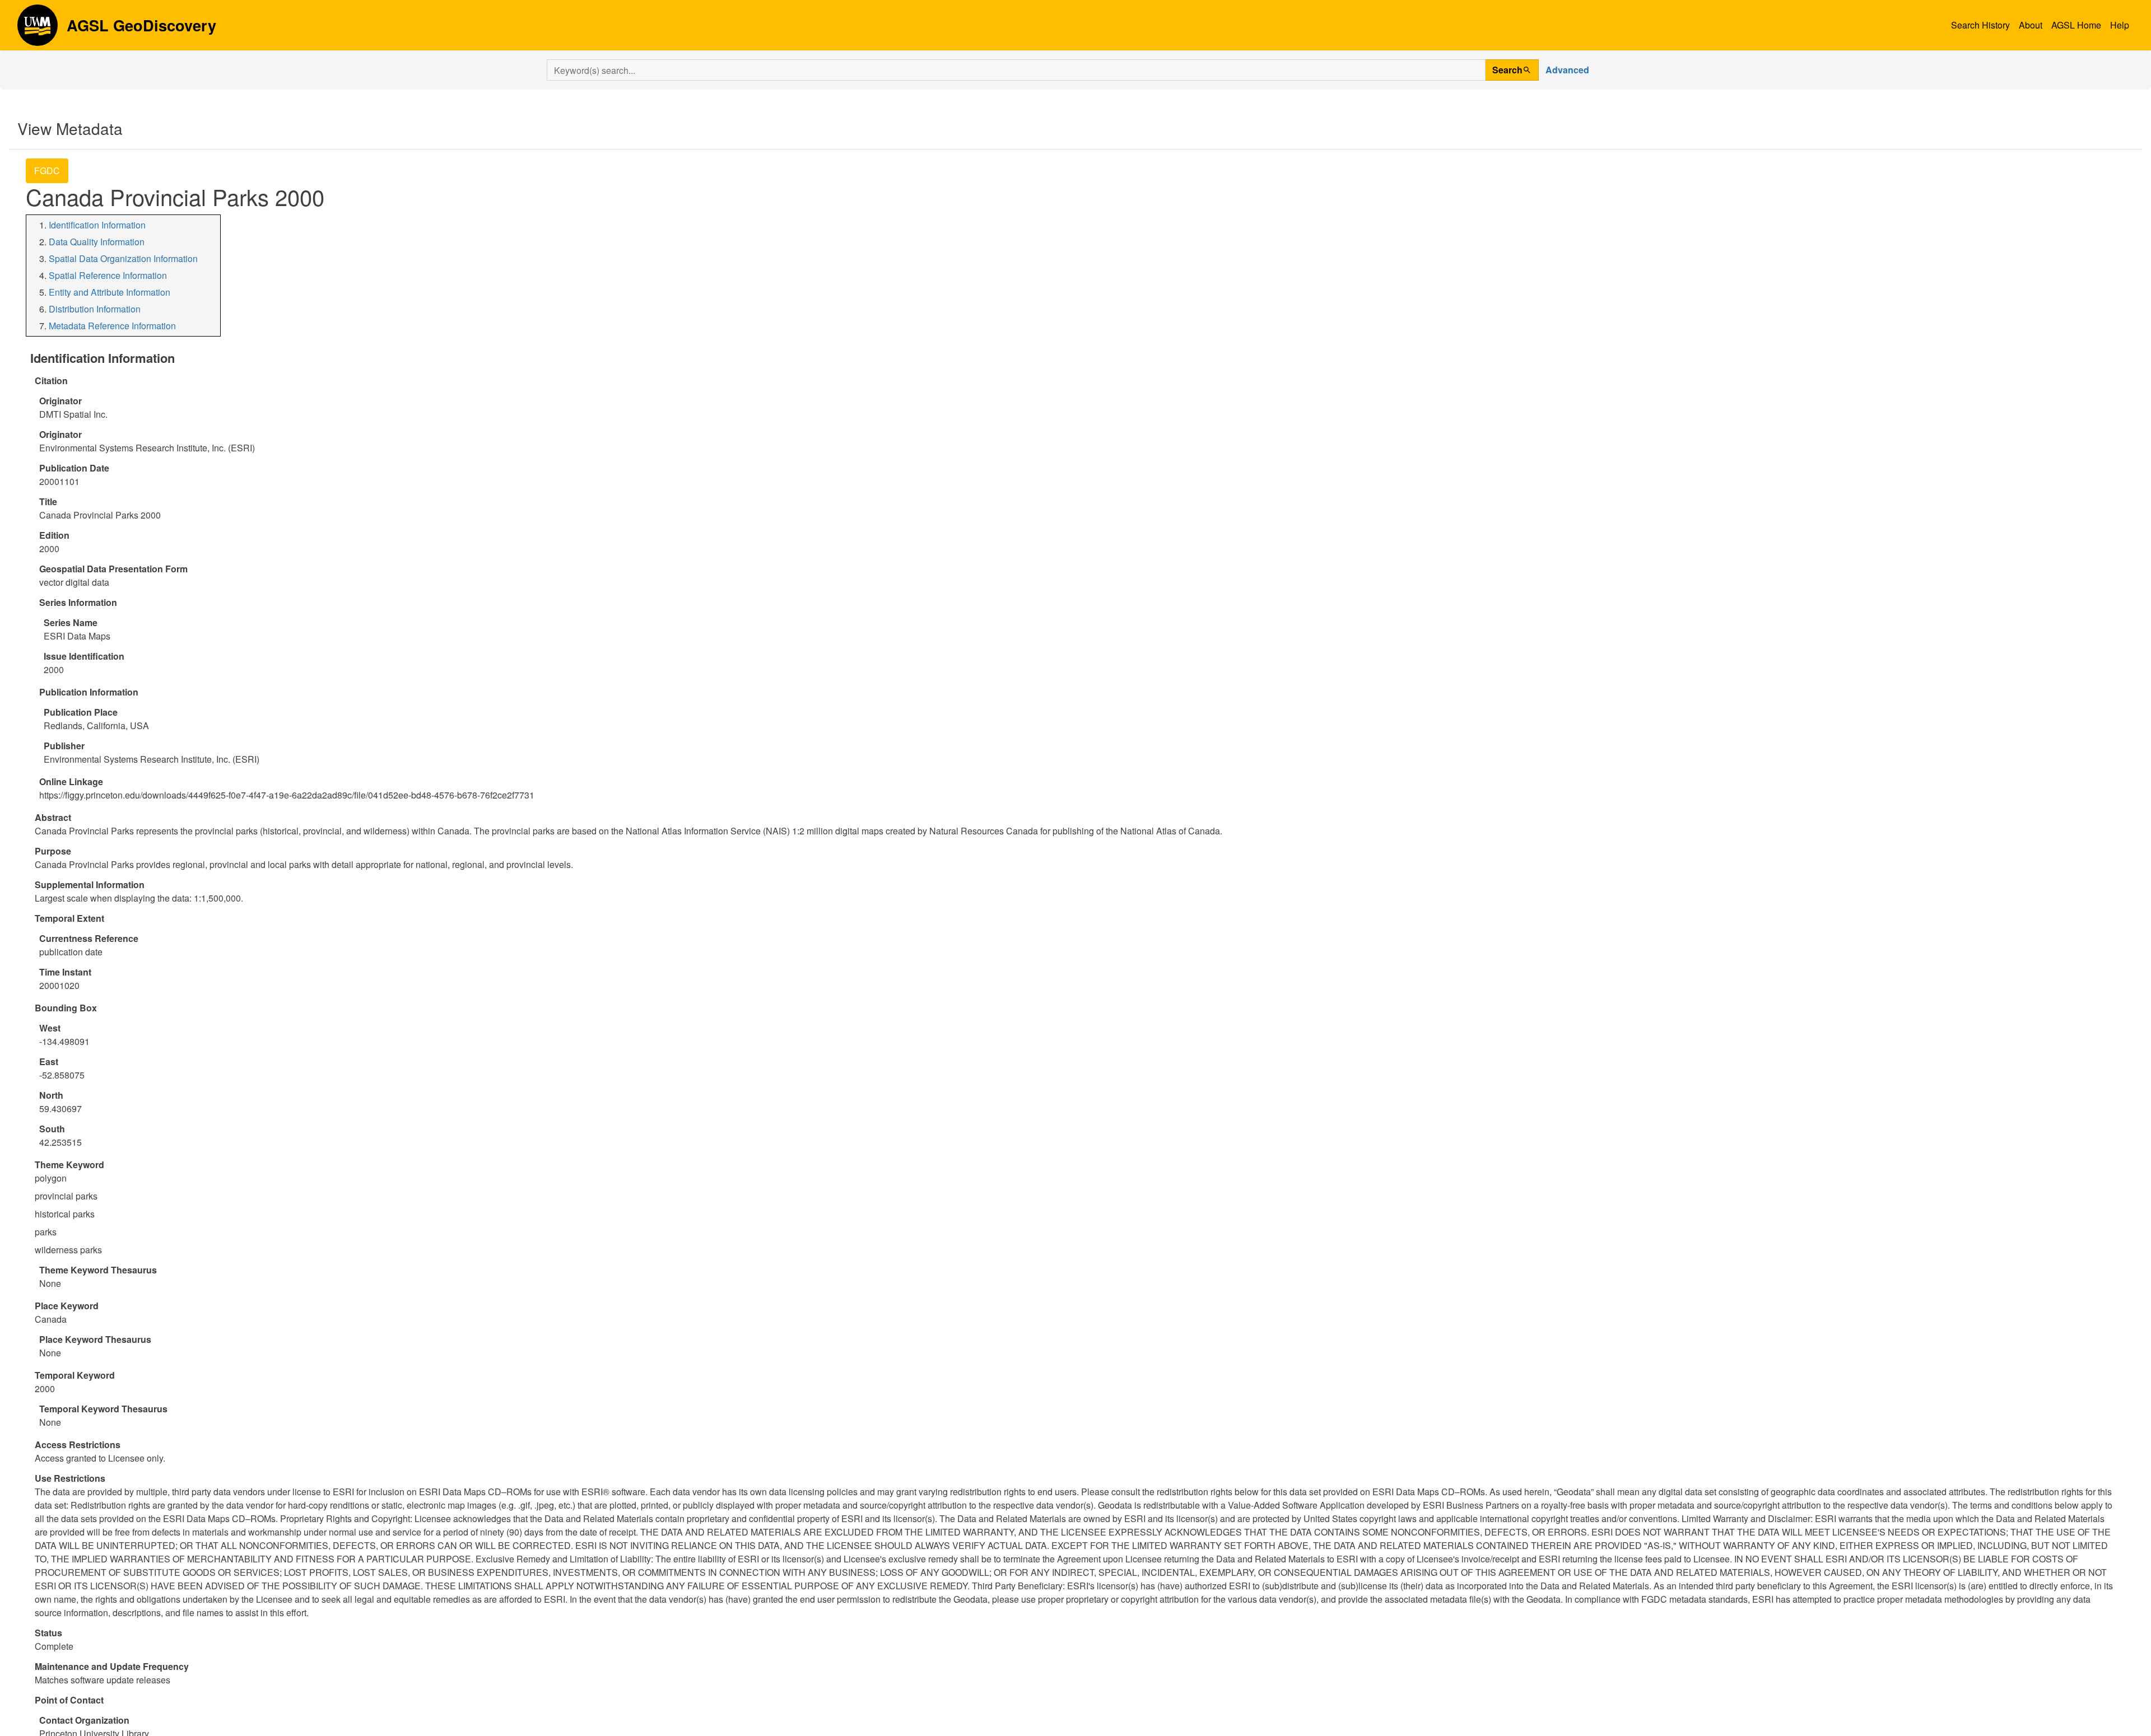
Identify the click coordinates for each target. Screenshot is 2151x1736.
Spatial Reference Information (108, 275)
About (2031, 25)
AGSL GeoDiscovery (38, 29)
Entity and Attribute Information (110, 292)
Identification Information (97, 225)
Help (2120, 25)
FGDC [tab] (47, 171)
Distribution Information (95, 309)
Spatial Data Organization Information (123, 258)
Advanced (1567, 70)
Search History (1980, 25)
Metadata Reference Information (112, 326)
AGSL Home (2076, 25)
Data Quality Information (97, 242)
